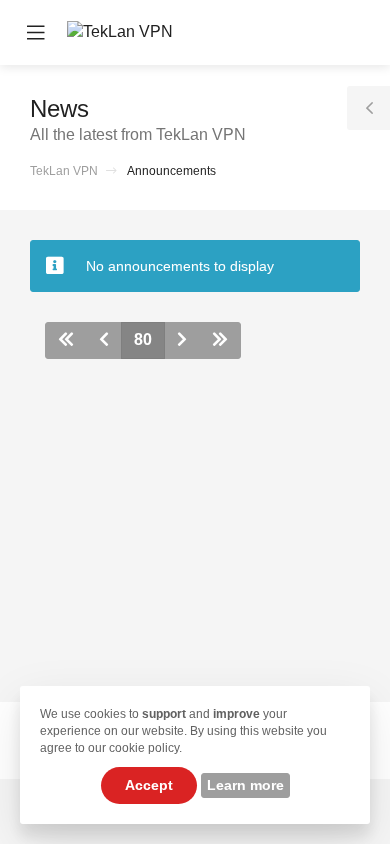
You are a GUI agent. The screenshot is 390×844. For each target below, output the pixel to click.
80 (143, 339)
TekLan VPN (64, 171)
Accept (149, 785)
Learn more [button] (245, 785)
